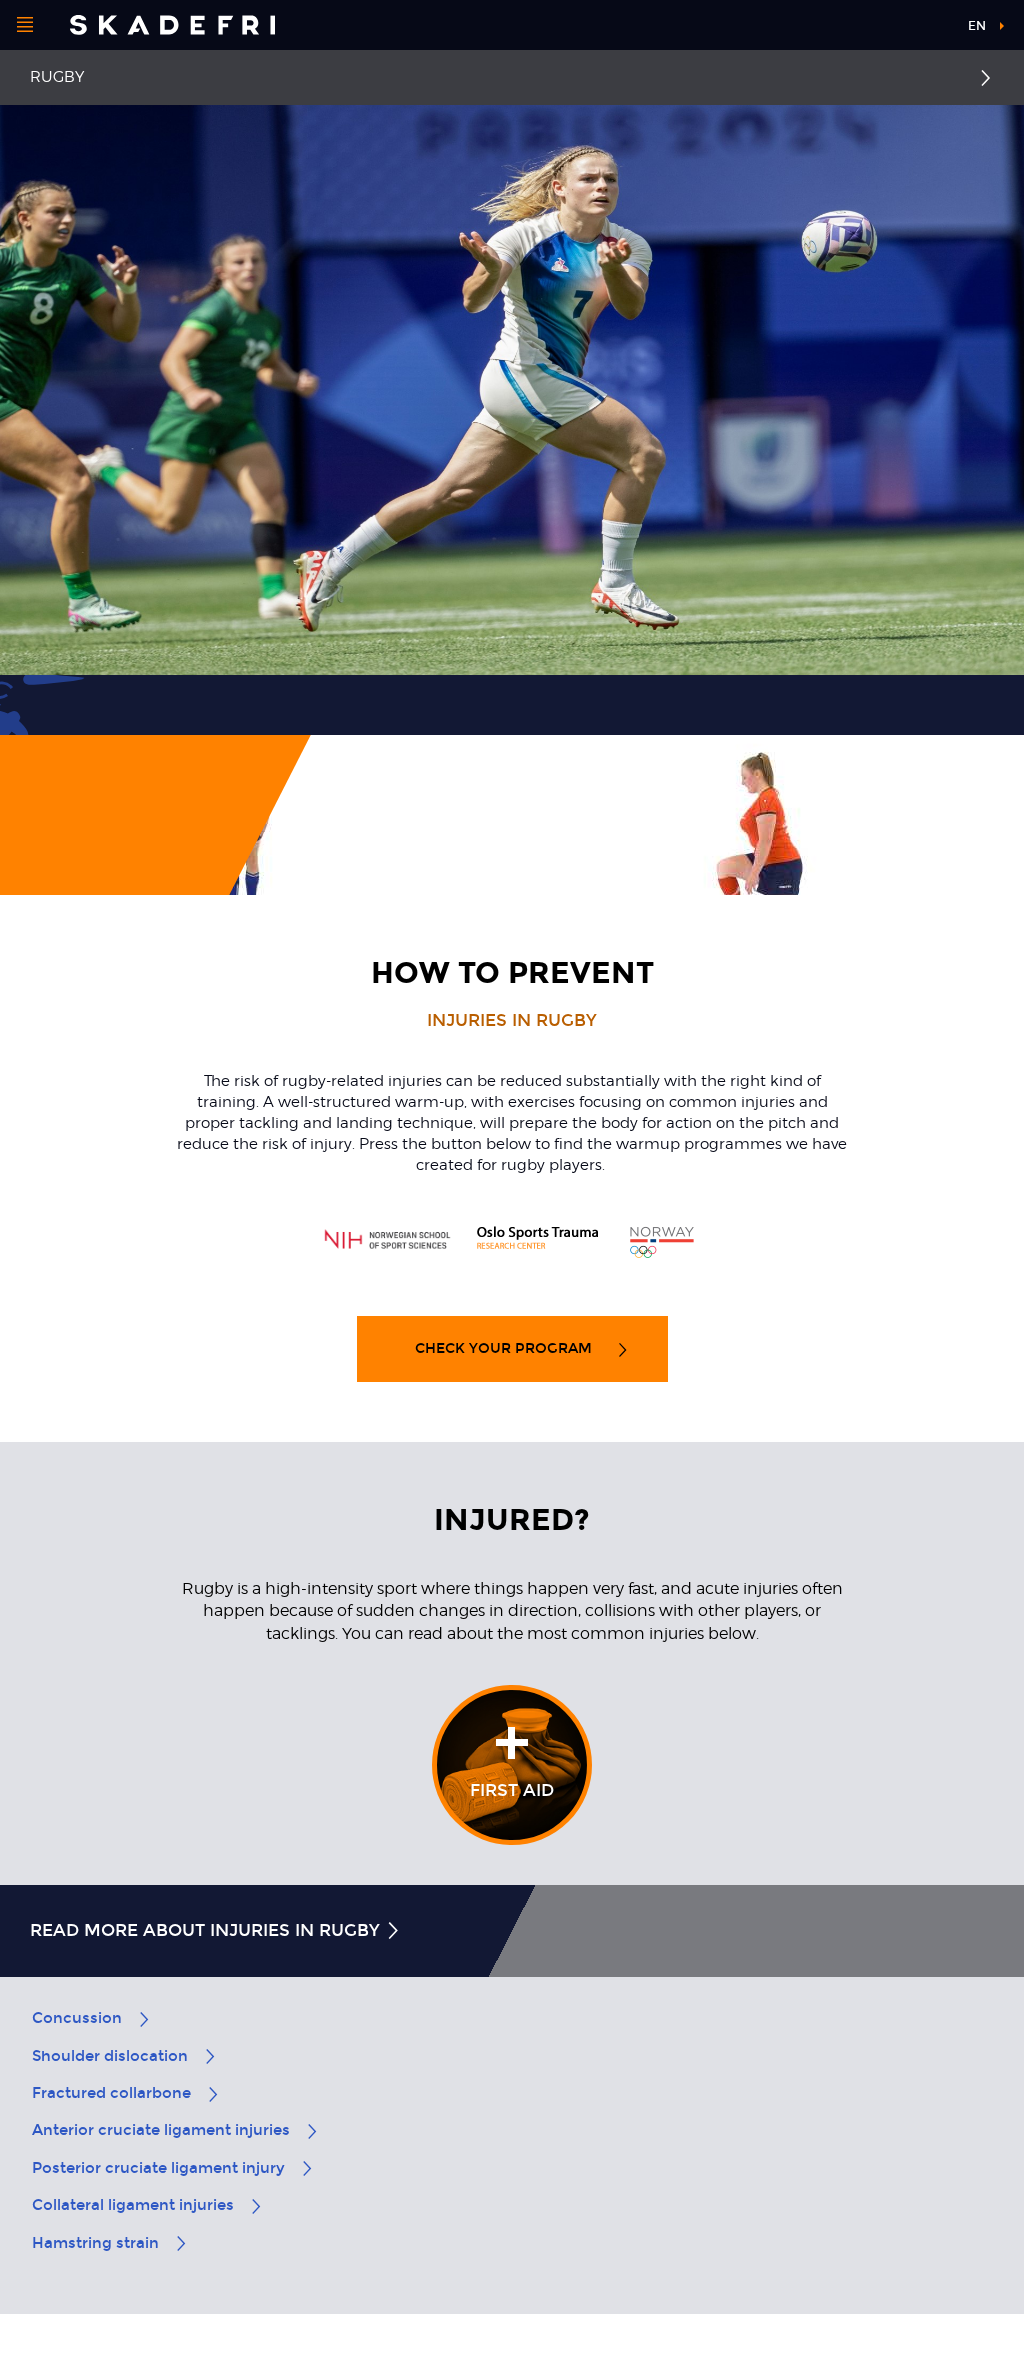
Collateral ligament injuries (133, 2205)
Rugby (57, 77)
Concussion (77, 2018)
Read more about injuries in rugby (207, 1930)
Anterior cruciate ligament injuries (161, 2130)
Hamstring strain (95, 2243)
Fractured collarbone (111, 2093)
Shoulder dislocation (110, 2056)
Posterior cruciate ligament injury (158, 2168)
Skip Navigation (902, 29)
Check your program (505, 1348)
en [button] (977, 26)
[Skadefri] (172, 25)
